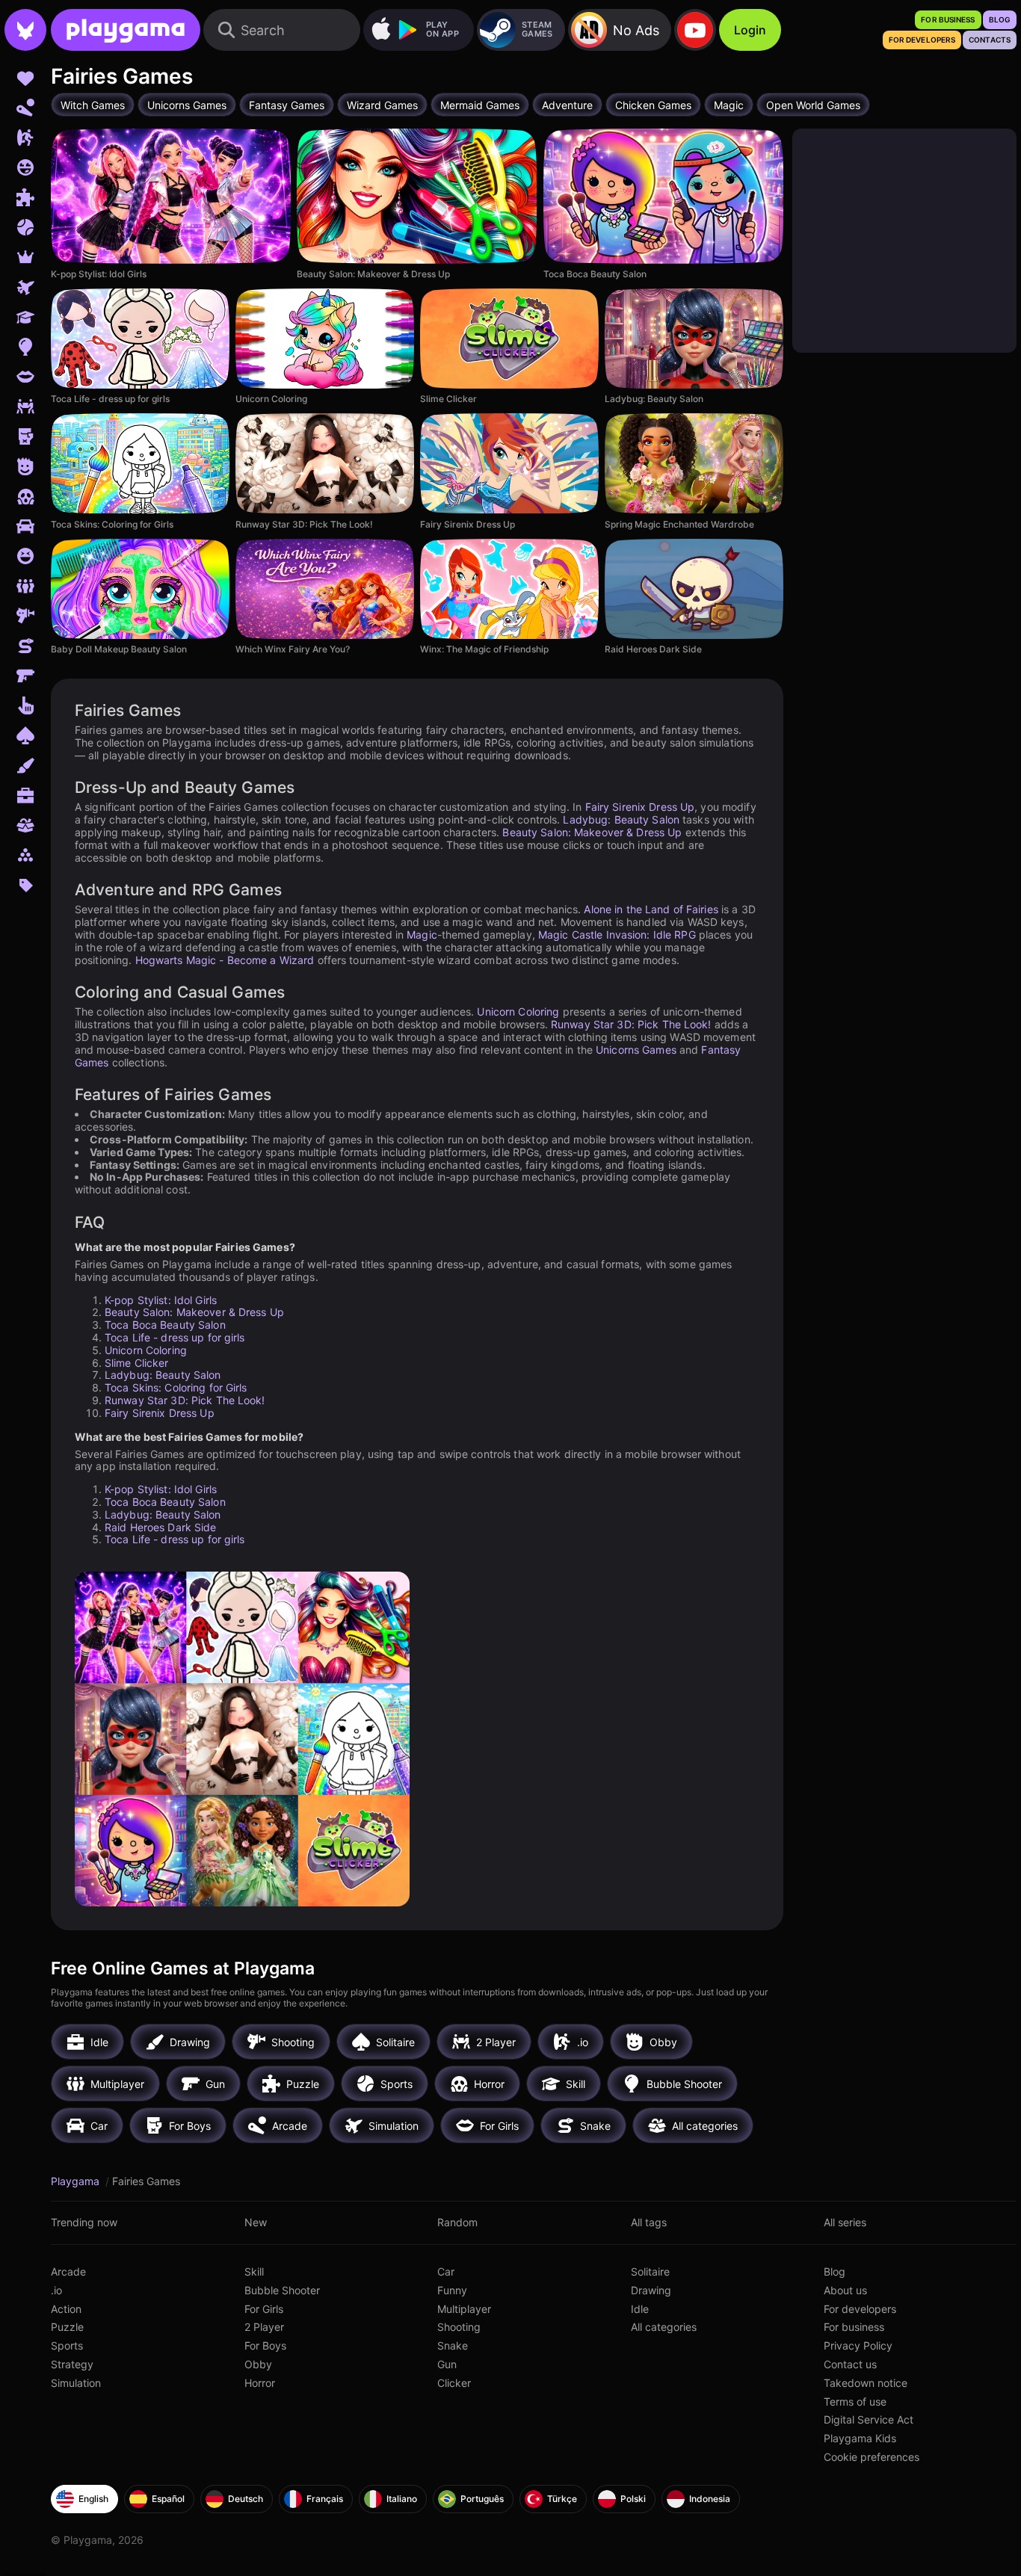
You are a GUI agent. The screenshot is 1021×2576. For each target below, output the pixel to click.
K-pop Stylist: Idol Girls (161, 1300)
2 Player (264, 2327)
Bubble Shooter (282, 2290)
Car (446, 2271)
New (256, 2222)
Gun (447, 2364)
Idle (640, 2309)
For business (854, 2327)
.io (56, 2290)
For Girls (264, 2309)
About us (845, 2290)
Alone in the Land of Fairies (651, 909)
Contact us (850, 2364)
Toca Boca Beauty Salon (165, 1325)
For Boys (265, 2345)
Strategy (72, 2364)
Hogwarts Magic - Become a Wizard (225, 960)
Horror (260, 2383)
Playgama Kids (860, 2438)
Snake (453, 2345)
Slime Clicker (137, 1363)
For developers (860, 2309)
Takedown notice (866, 2383)
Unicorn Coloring (518, 1011)
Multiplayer (464, 2309)
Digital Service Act (869, 2419)
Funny (452, 2290)
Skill (254, 2271)
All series (845, 2222)
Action (66, 2309)
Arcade (68, 2271)
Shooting (459, 2327)
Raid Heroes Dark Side (161, 1527)
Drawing (651, 2290)
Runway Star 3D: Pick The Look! (631, 1024)
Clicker (454, 2383)
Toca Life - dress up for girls (175, 1337)
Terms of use (855, 2402)
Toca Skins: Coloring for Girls (176, 1387)
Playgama (77, 2181)
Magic (422, 935)
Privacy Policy (858, 2345)
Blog (835, 2271)
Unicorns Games (636, 1050)
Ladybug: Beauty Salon (621, 819)
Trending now (84, 2222)
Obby (258, 2364)
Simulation (76, 2383)
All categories (664, 2327)
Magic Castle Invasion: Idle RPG (617, 935)
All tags (649, 2222)
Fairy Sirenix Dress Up (640, 807)
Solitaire (650, 2271)
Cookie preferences (872, 2457)
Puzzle (67, 2327)
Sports (67, 2345)
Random (457, 2222)
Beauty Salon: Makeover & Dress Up (592, 832)
